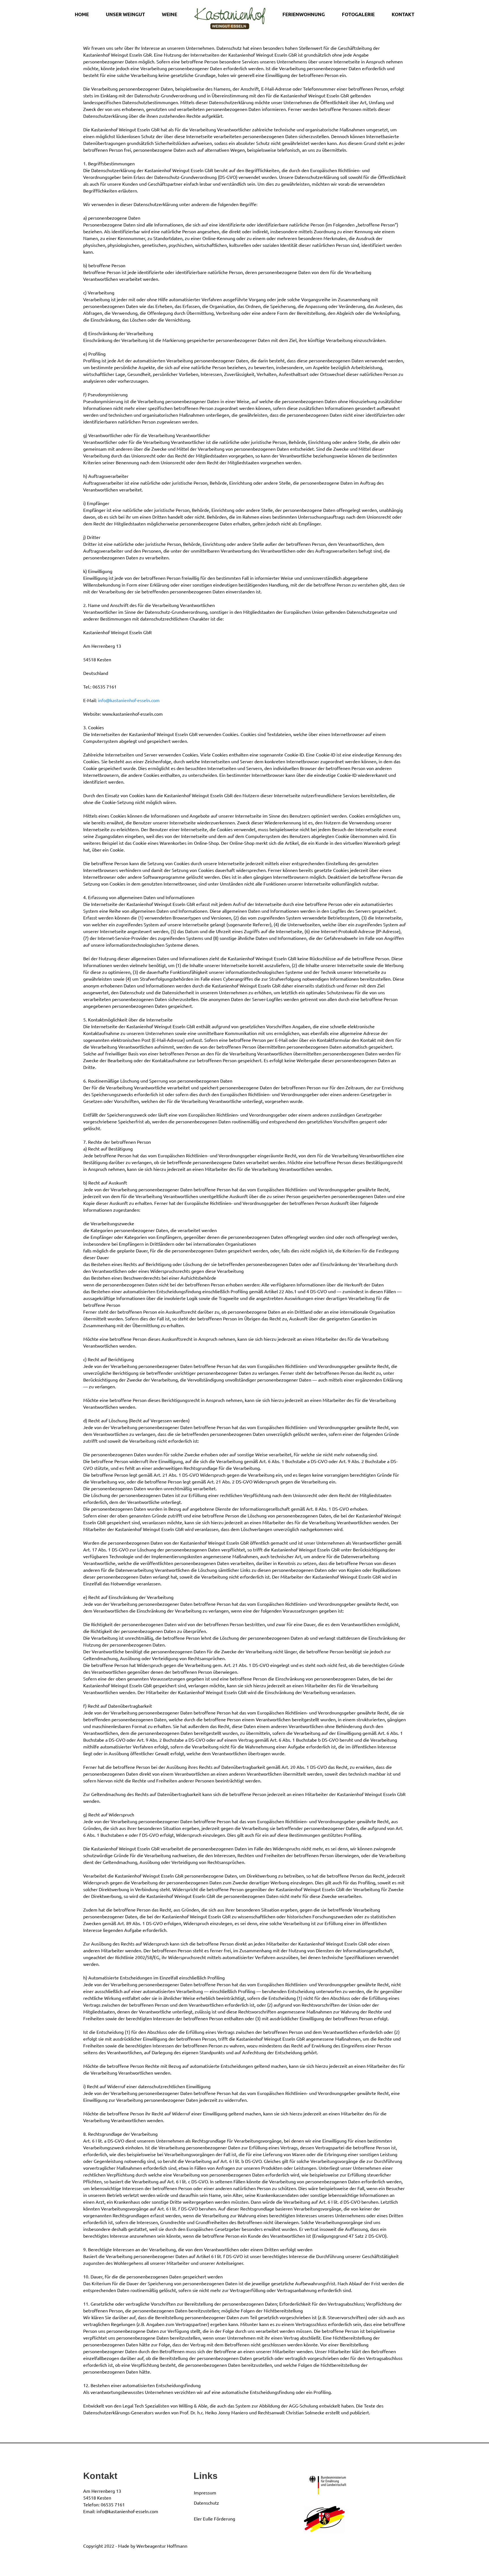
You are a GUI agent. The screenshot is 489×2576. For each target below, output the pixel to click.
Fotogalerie (358, 14)
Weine (170, 14)
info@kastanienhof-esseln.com (129, 700)
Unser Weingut (125, 14)
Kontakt (403, 14)
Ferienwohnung (304, 14)
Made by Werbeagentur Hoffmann (153, 2546)
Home (82, 14)
